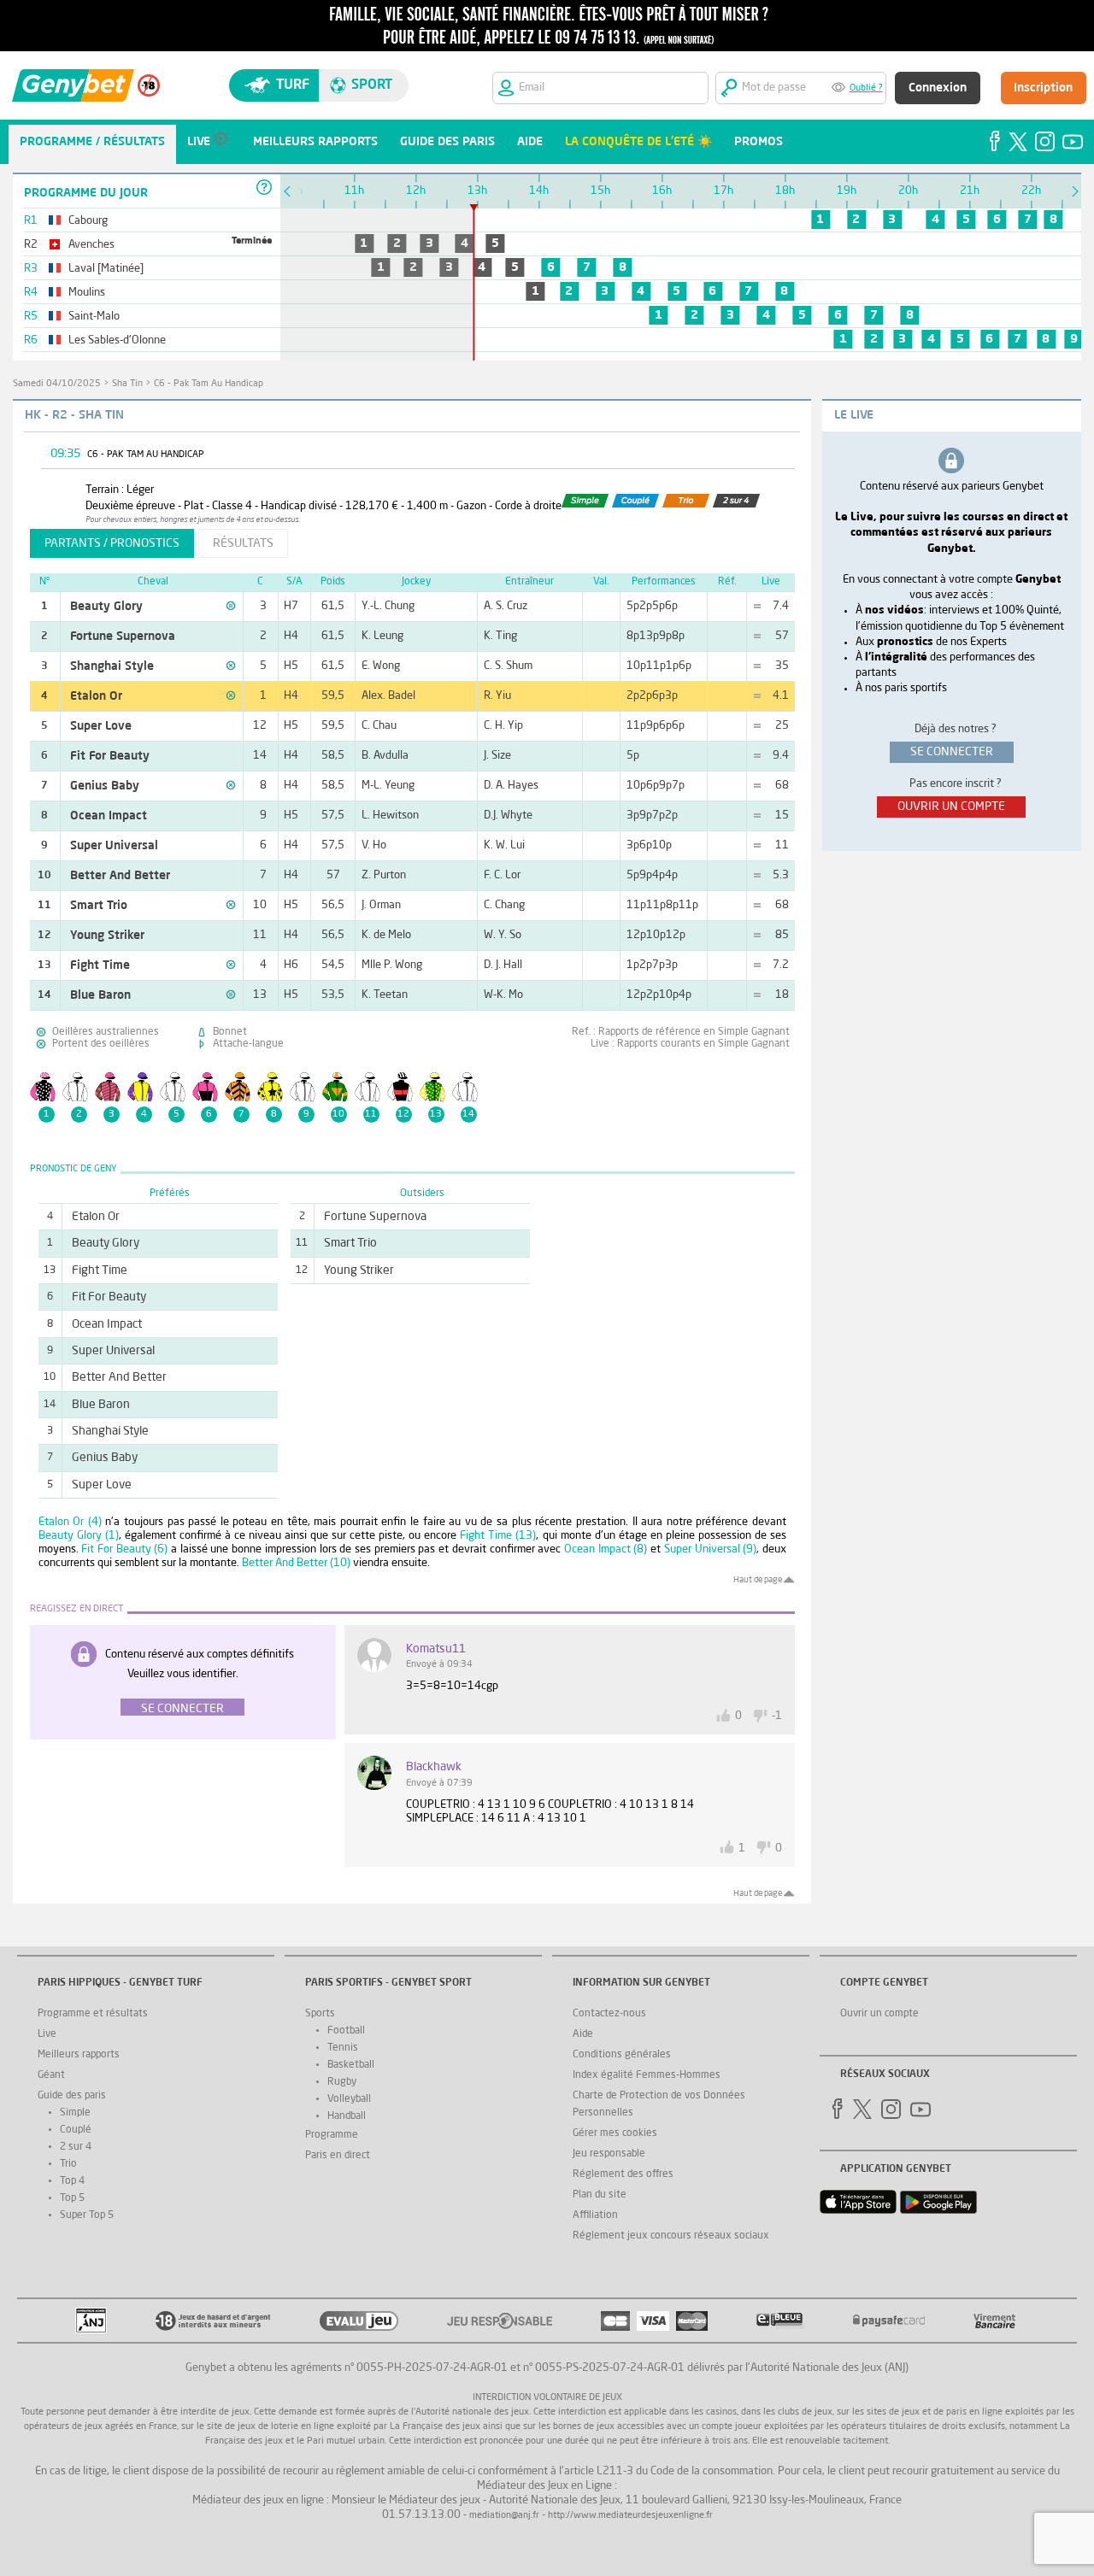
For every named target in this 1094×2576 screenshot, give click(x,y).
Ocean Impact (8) (606, 1549)
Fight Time (100, 965)
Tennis (343, 2048)
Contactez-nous (609, 2014)
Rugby (342, 2082)
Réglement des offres (623, 2174)
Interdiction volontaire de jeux (547, 2398)
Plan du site (600, 2195)
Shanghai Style (112, 666)
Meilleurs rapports (79, 2055)
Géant (51, 2075)
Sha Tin (127, 384)
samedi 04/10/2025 (57, 384)
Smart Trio (99, 906)
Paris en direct (338, 2156)
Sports (320, 2014)
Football (346, 2031)
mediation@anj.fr (504, 2516)
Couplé (76, 2130)
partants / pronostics (112, 543)
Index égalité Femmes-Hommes (647, 2075)
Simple (75, 2113)
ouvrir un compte (951, 807)
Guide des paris (72, 2096)
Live (47, 2034)
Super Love (101, 726)
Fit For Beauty (110, 756)
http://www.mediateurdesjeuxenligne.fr (630, 2516)
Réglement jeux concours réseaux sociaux (671, 2236)
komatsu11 (436, 1649)
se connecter (952, 752)
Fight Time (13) (498, 1536)
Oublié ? (866, 88)
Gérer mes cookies (615, 2133)
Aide (583, 2034)
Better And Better (120, 876)
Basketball (351, 2065)
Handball (347, 2116)
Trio (68, 2164)
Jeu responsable (609, 2154)
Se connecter (182, 1709)
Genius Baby (105, 786)
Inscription (1043, 88)
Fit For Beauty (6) (124, 1549)
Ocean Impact (109, 816)
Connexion (938, 88)
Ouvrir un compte (879, 2014)
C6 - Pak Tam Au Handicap (209, 384)
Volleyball (349, 2099)
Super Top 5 (87, 2215)
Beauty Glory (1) (79, 1536)
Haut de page (758, 1580)
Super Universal (114, 846)
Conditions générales (622, 2055)
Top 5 (72, 2198)
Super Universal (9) (710, 1549)
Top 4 (72, 2181)
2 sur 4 (76, 2147)
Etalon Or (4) (70, 1522)
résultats (243, 543)
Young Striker (107, 936)
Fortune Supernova (123, 637)
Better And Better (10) (296, 1563)
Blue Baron (100, 995)
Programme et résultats (93, 2014)
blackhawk (434, 1767)
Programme (332, 2135)
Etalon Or (96, 696)
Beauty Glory (106, 607)
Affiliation (595, 2215)
